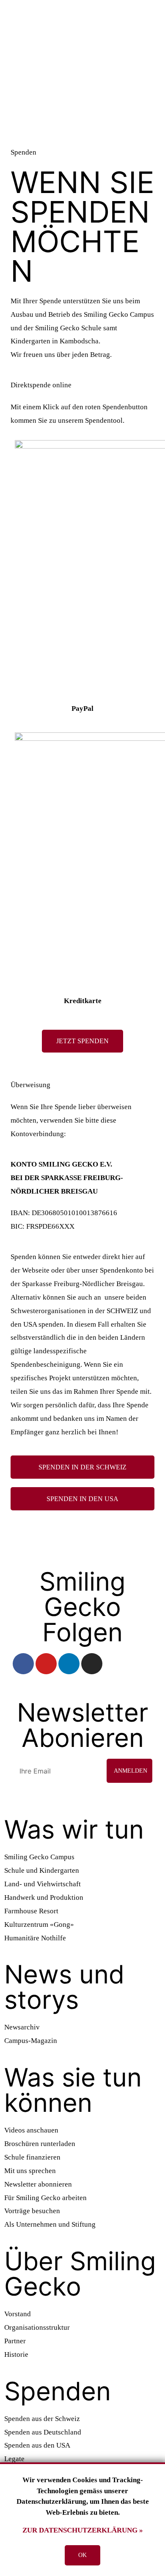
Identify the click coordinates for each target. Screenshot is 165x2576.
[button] (82, 1041)
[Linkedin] (69, 1664)
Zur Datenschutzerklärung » (83, 2530)
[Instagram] (92, 1664)
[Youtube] (46, 1664)
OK (82, 2555)
